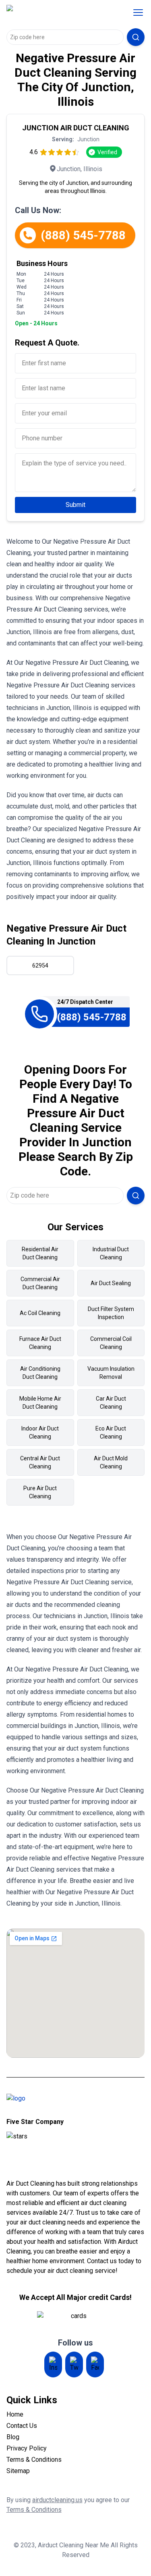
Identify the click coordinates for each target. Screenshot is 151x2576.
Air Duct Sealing (111, 1283)
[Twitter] (74, 2364)
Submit (75, 505)
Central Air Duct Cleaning (40, 1462)
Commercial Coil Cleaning (111, 1343)
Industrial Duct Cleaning (111, 1253)
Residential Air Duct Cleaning (40, 1253)
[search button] (136, 37)
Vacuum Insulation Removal (111, 1373)
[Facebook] (95, 2364)
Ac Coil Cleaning (40, 1313)
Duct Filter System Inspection (111, 1313)
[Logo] (58, 13)
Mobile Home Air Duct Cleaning (40, 1403)
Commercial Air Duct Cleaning (40, 1283)
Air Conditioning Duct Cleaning (40, 1373)
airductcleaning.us (57, 2500)
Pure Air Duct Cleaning (40, 1492)
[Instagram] (53, 2364)
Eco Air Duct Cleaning (111, 1433)
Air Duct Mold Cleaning (111, 1462)
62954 (40, 965)
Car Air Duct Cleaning (111, 1403)
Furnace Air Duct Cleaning (40, 1343)
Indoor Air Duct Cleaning (40, 1433)
